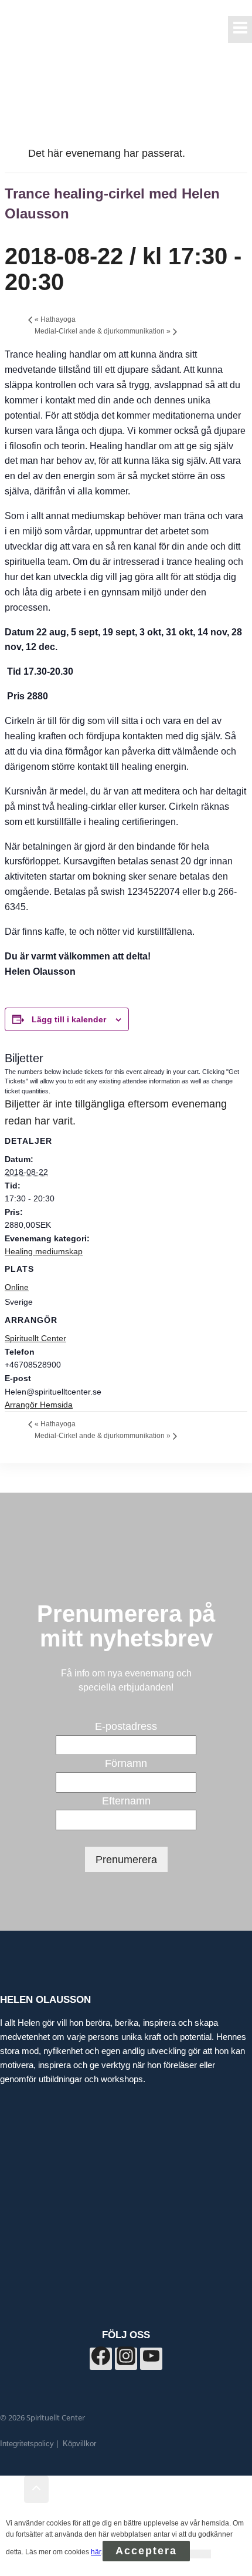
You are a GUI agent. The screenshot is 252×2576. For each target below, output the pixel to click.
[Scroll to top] (12, 2490)
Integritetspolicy (27, 2444)
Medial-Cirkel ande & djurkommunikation (103, 331)
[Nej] (200, 2554)
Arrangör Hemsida (39, 1405)
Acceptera (146, 2551)
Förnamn (126, 1763)
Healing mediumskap (44, 1251)
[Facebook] (101, 2359)
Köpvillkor (79, 2444)
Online (17, 1287)
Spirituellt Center (35, 1338)
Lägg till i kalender (69, 1019)
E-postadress (126, 1726)
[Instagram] (126, 2359)
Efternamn (126, 1801)
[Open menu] (240, 29)
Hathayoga (55, 319)
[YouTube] (151, 2359)
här (96, 2552)
